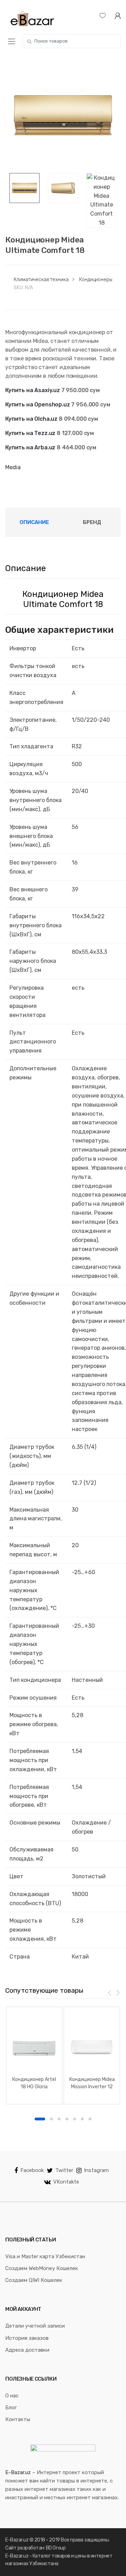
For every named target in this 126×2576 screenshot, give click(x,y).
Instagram (96, 2170)
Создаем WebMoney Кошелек (42, 2268)
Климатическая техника (41, 280)
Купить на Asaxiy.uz (33, 390)
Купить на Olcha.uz (31, 419)
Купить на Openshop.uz (38, 405)
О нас (12, 2396)
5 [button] (75, 2119)
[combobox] (72, 41)
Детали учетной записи (35, 2326)
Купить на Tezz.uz (30, 433)
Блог (11, 2407)
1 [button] (40, 2119)
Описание (34, 522)
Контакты (18, 2419)
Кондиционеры (96, 280)
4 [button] (67, 2119)
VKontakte (66, 2182)
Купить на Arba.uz (30, 447)
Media (13, 467)
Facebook (32, 2170)
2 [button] (51, 2119)
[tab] (34, 522)
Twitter (64, 2170)
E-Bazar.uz (18, 2472)
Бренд (92, 522)
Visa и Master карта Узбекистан (45, 2256)
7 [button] (90, 2119)
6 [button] (82, 2119)
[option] (63, 115)
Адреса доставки (27, 2350)
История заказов (27, 2338)
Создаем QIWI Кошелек (34, 2280)
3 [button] (59, 2119)
